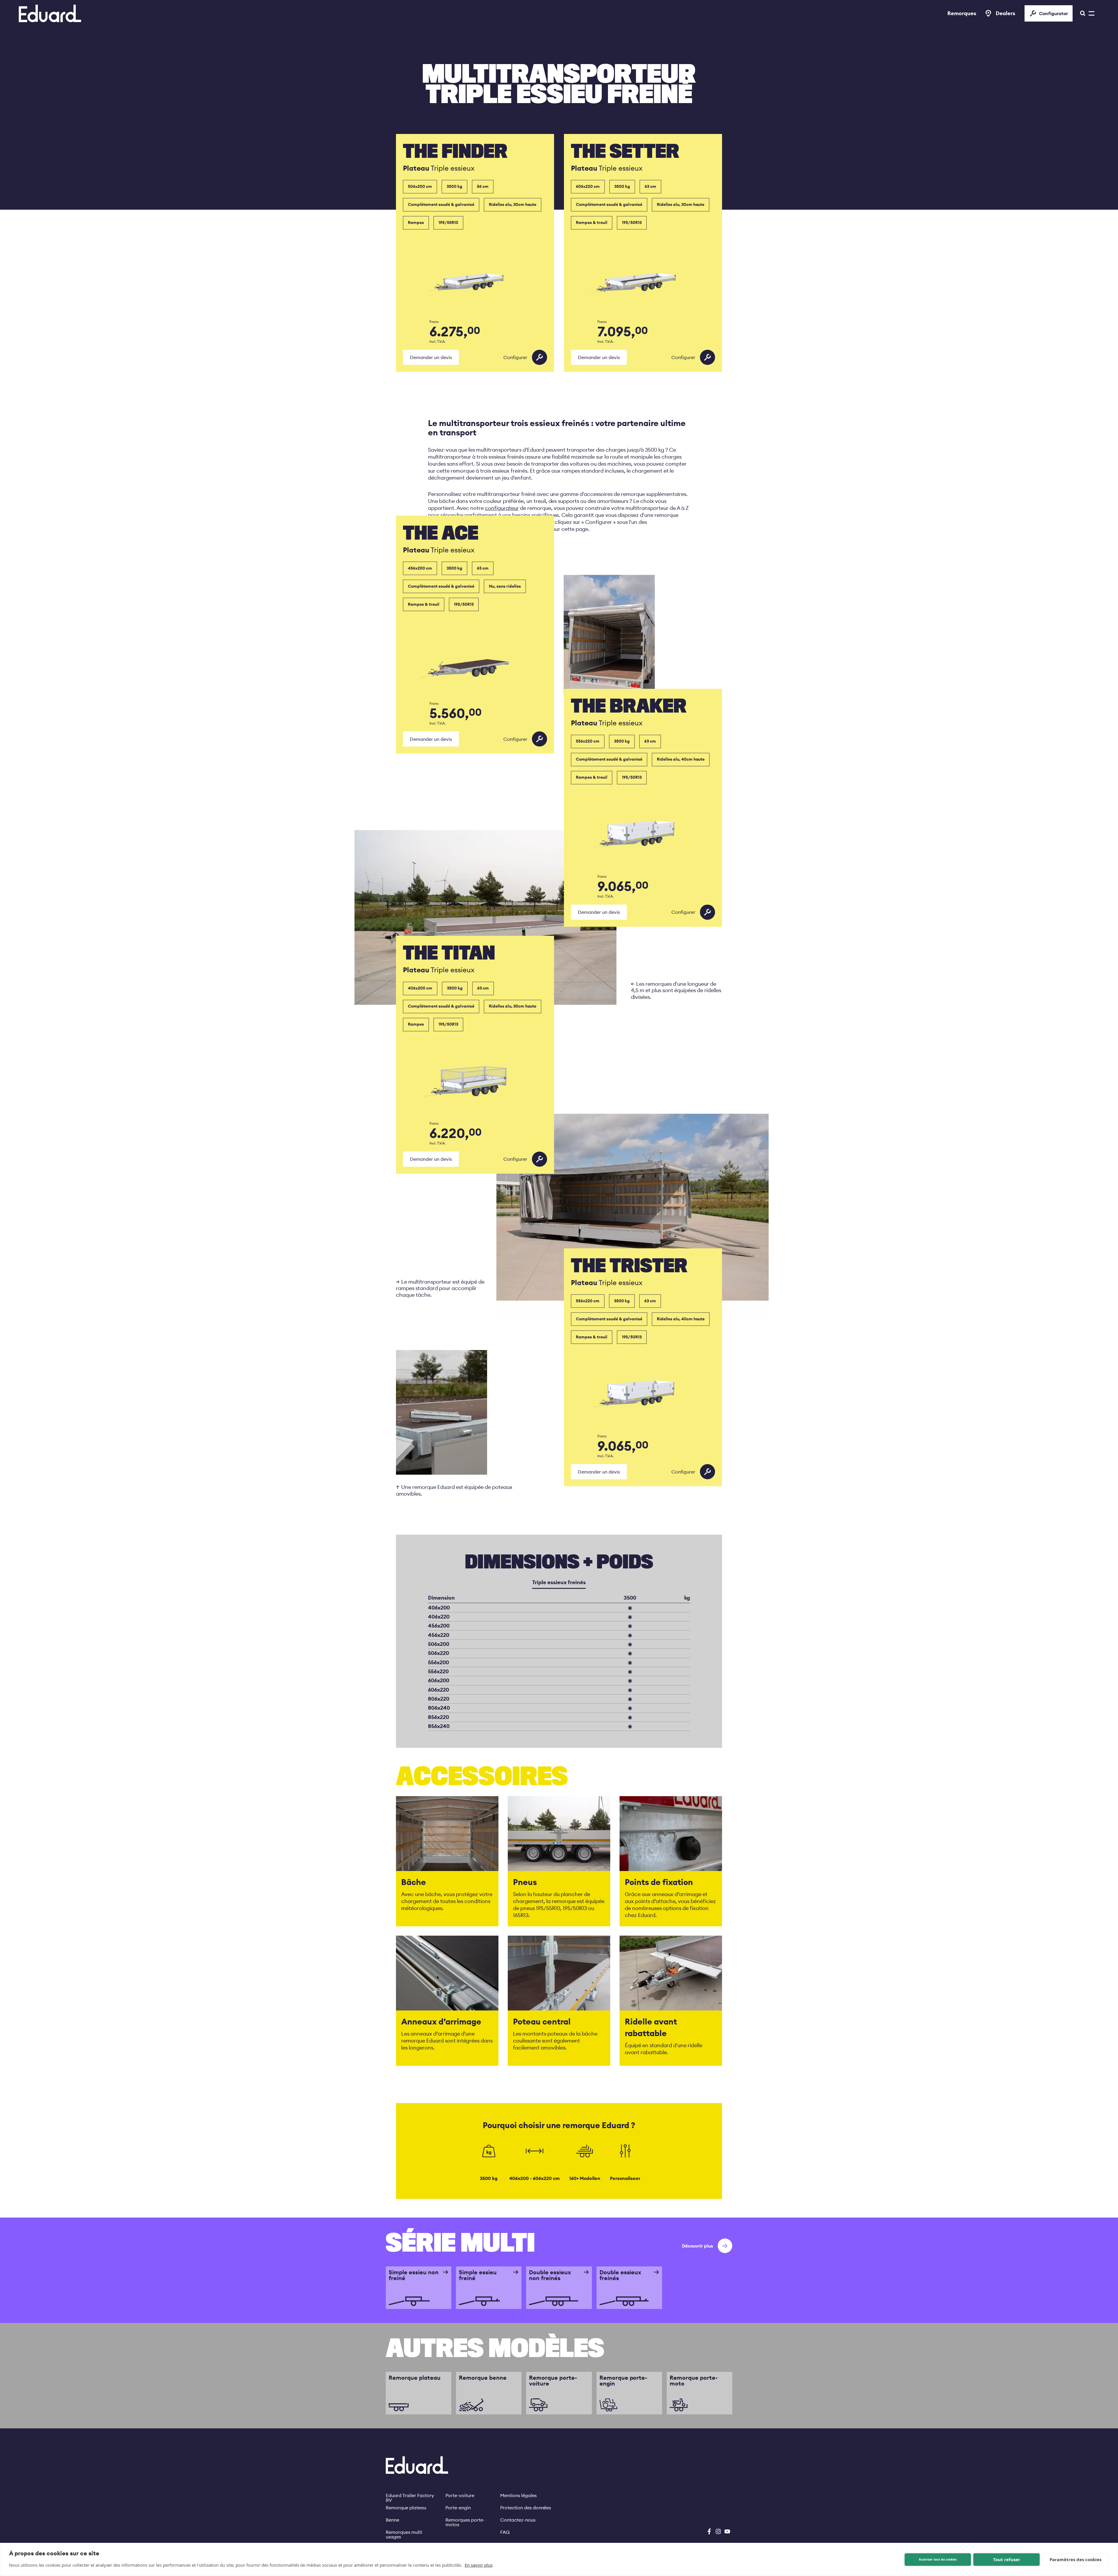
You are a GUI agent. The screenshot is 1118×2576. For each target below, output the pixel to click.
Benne (392, 2520)
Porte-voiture (460, 2495)
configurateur (502, 508)
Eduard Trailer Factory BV (410, 2495)
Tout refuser (1007, 2559)
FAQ (505, 2532)
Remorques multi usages (404, 2532)
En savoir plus (479, 2565)
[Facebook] (709, 2531)
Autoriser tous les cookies (938, 2559)
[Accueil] (50, 13)
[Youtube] (727, 2531)
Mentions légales (518, 2495)
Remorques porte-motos (465, 2520)
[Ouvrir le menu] (1081, 13)
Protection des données (526, 2508)
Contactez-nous (518, 2520)
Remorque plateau (406, 2508)
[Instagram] (718, 2531)
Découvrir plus (697, 2246)
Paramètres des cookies (1075, 2559)
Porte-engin (458, 2508)
